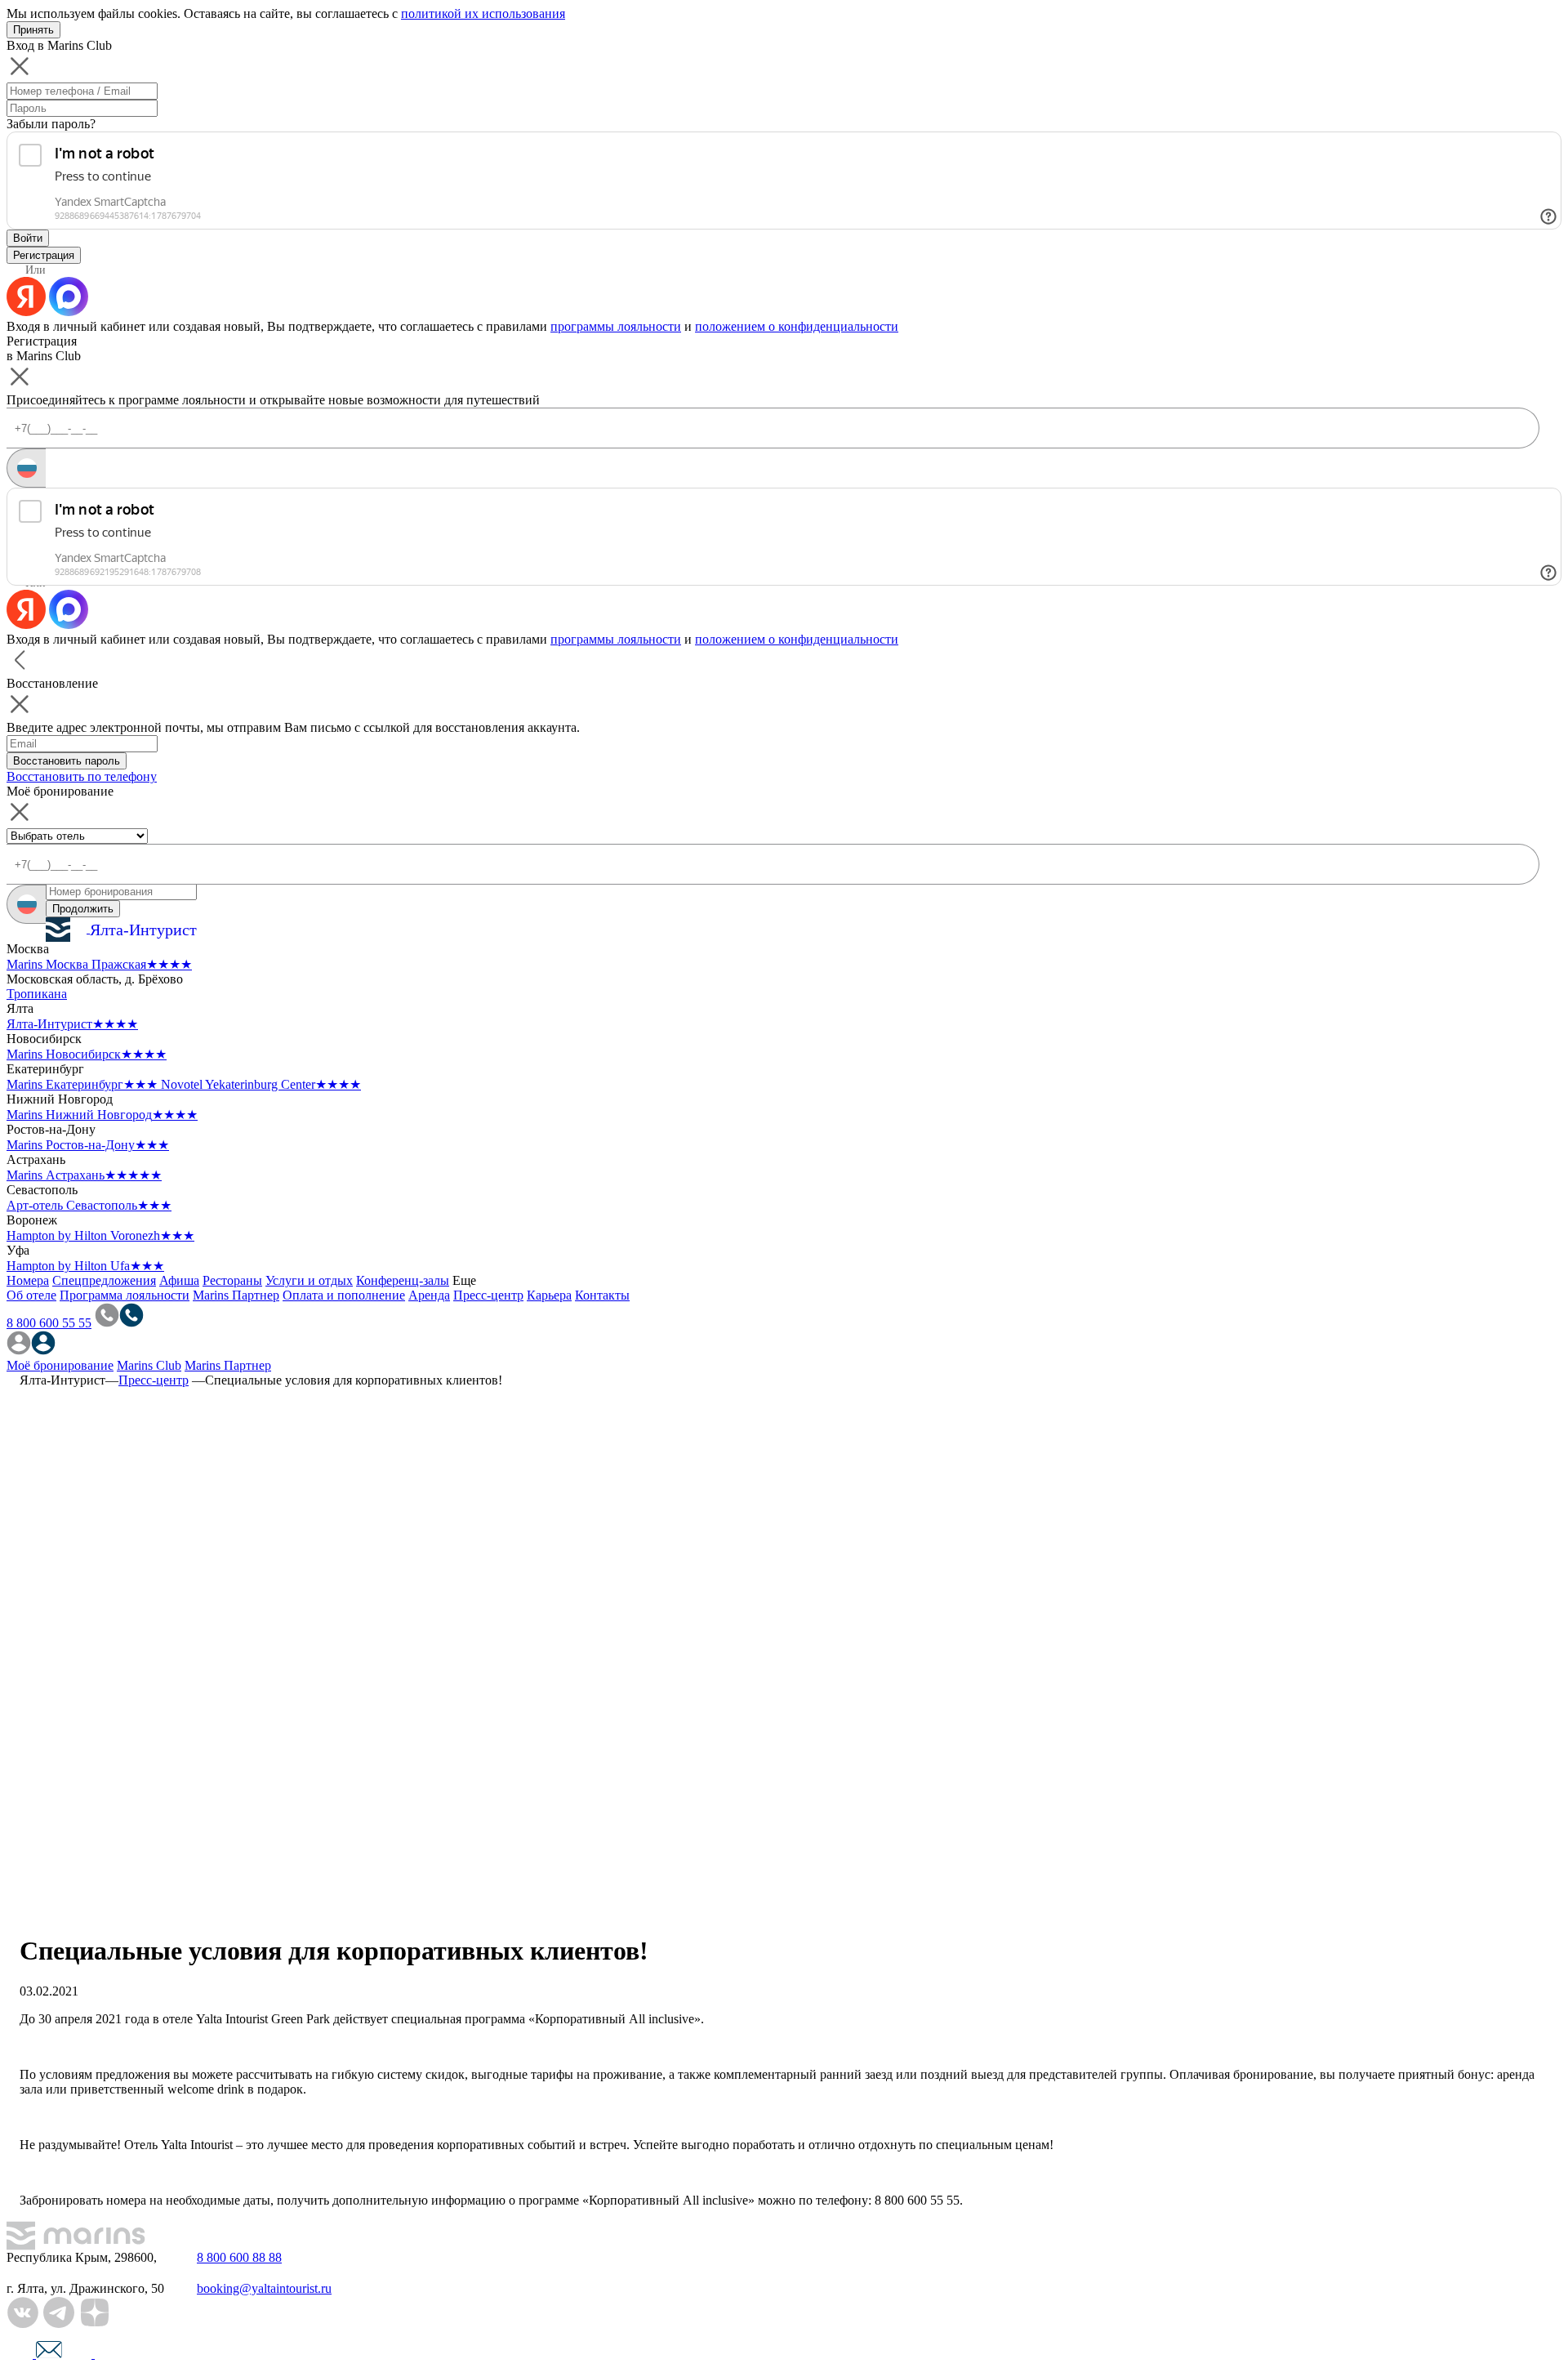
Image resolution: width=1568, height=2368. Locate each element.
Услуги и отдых (309, 1280)
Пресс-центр (488, 1295)
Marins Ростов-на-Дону (88, 1145)
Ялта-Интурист (72, 1024)
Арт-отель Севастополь (89, 1205)
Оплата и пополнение (344, 1295)
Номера (28, 1280)
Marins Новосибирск (87, 1054)
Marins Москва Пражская (99, 964)
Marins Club (149, 1365)
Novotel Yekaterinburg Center (261, 1084)
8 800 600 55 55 (49, 1323)
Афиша (179, 1280)
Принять (33, 30)
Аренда (429, 1295)
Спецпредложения (104, 1280)
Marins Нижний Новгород (102, 1115)
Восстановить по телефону (82, 776)
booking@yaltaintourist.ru (264, 2288)
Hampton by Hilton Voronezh (100, 1235)
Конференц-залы (403, 1280)
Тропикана (37, 994)
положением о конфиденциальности (797, 326)
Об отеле (31, 1295)
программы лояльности (616, 326)
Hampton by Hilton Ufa (85, 1266)
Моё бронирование (60, 1365)
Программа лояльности (125, 1295)
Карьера (549, 1295)
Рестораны (232, 1280)
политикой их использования (483, 13)
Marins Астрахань (84, 1175)
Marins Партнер (236, 1295)
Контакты (602, 1295)
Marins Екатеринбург (82, 1084)
